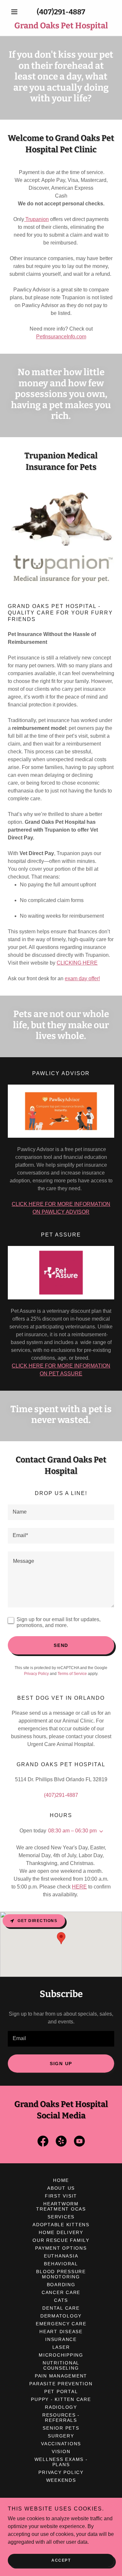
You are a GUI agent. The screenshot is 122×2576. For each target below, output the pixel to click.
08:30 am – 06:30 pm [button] (72, 1831)
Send (61, 1645)
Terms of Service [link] (72, 1674)
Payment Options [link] (61, 2248)
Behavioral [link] (61, 2264)
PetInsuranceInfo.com (61, 337)
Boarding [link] (61, 2285)
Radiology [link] (61, 2407)
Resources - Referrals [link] (61, 2418)
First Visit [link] (61, 2196)
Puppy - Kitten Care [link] (61, 2399)
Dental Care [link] (61, 2308)
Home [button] (61, 2180)
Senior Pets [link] (61, 2428)
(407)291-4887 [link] (61, 12)
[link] (61, 26)
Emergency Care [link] (61, 2324)
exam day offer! (82, 978)
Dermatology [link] (61, 2316)
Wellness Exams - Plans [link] (61, 2462)
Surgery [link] (61, 2436)
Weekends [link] (61, 2480)
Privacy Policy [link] (36, 1674)
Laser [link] (61, 2347)
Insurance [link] (61, 2339)
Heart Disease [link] (61, 2332)
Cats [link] (61, 2300)
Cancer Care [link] (61, 2292)
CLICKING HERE (77, 963)
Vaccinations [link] (61, 2444)
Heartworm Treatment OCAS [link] (61, 2206)
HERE (79, 1887)
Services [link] (61, 2217)
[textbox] (61, 1512)
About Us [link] (61, 2188)
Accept (61, 2560)
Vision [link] (61, 2451)
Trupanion (36, 219)
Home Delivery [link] (61, 2232)
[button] (16, 12)
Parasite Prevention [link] (61, 2384)
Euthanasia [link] (61, 2256)
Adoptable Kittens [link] (61, 2225)
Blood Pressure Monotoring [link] (61, 2274)
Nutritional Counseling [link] (61, 2365)
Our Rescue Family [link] (61, 2240)
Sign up (61, 2064)
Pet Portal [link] (61, 2391)
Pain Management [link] (61, 2376)
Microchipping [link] (61, 2355)
